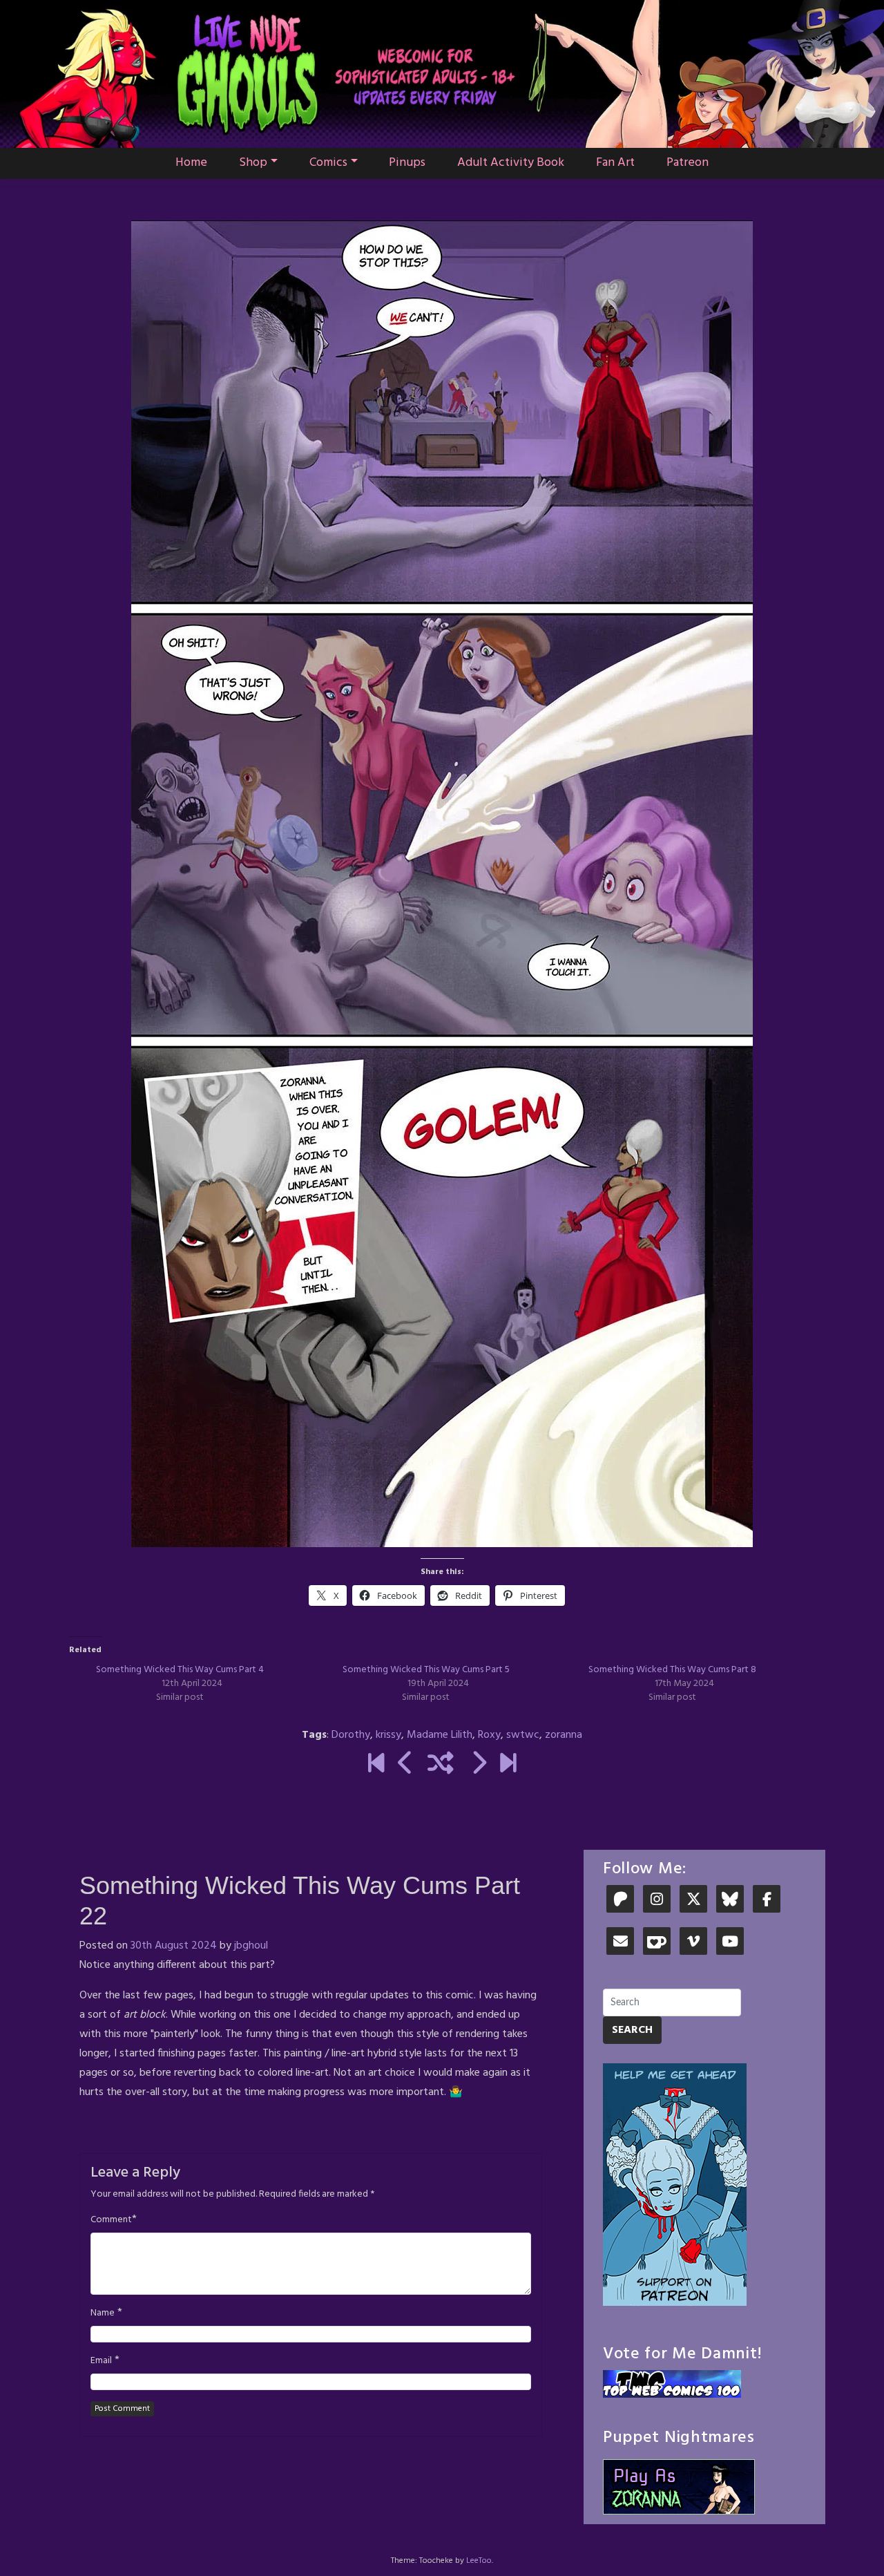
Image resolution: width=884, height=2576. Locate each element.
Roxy (489, 1735)
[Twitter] (693, 1901)
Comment (111, 2220)
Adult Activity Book (511, 163)
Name (103, 2313)
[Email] (620, 1943)
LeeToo (479, 2561)
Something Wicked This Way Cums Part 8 (672, 1670)
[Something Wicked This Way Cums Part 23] (478, 1765)
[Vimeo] (693, 1943)
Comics (328, 163)
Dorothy (351, 1735)
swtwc (523, 1735)
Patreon (688, 163)
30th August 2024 (174, 1946)
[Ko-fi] (657, 1943)
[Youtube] (730, 1943)
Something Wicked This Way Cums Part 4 (180, 1670)
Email (101, 2361)
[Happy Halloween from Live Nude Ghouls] (376, 1765)
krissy (388, 1735)
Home (191, 163)
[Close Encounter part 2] (508, 1765)
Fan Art (615, 163)
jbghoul (251, 1946)
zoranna (564, 1735)
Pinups (407, 163)
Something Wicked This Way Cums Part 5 (426, 1670)
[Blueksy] (730, 1901)
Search (632, 2030)
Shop (253, 163)
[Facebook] (767, 1901)
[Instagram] (657, 1901)
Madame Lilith (440, 1735)
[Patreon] (620, 1901)
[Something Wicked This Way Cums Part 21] (406, 1765)
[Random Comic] (441, 1765)
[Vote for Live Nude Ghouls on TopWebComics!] (672, 2384)
